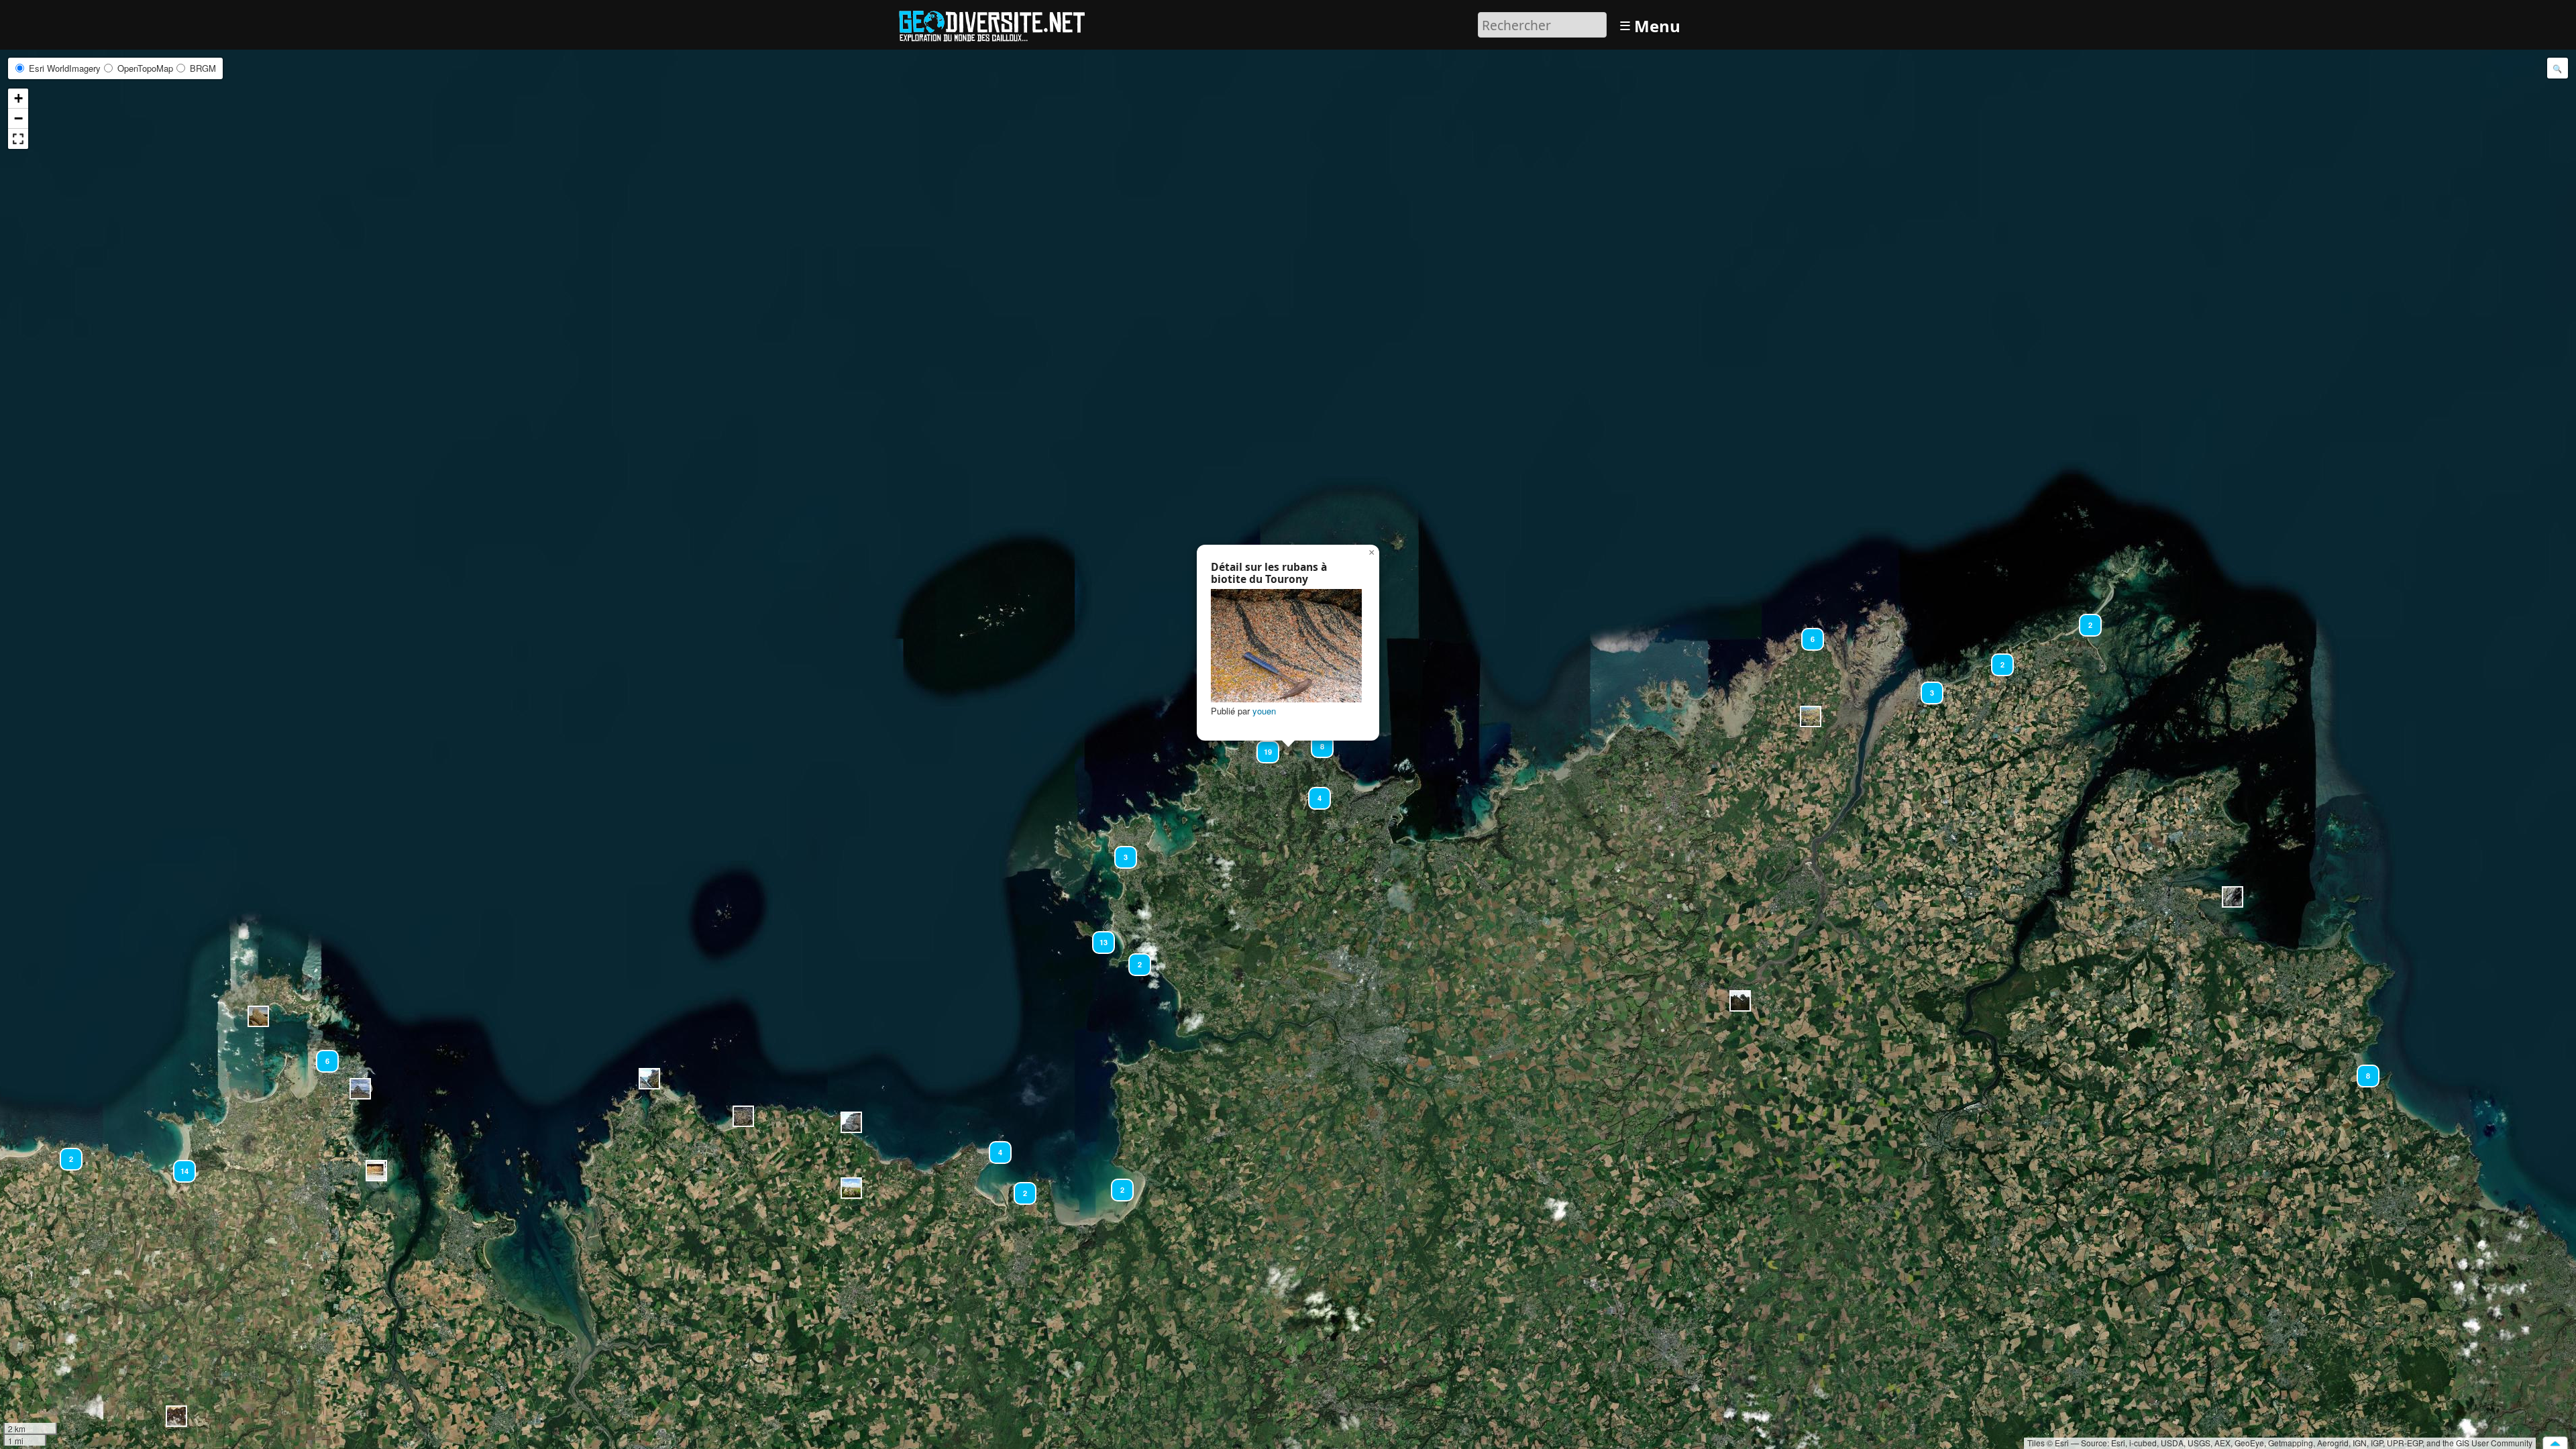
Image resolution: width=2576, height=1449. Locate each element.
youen (1264, 711)
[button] (1740, 1001)
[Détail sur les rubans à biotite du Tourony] (1286, 646)
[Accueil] (998, 23)
